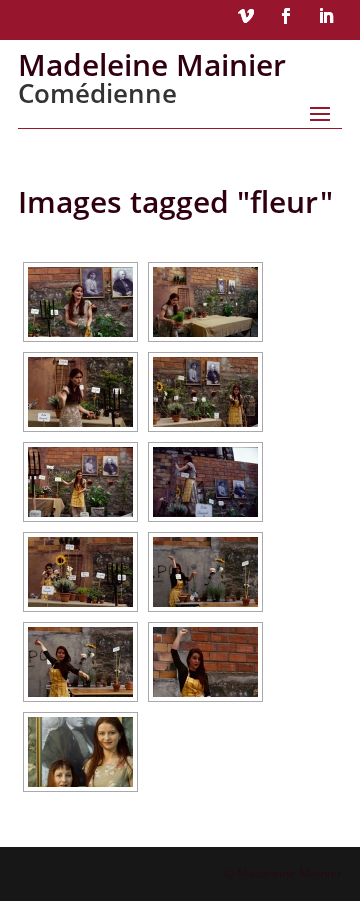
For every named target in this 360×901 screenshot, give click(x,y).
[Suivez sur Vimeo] (246, 16)
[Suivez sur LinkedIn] (326, 16)
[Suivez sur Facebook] (286, 16)
